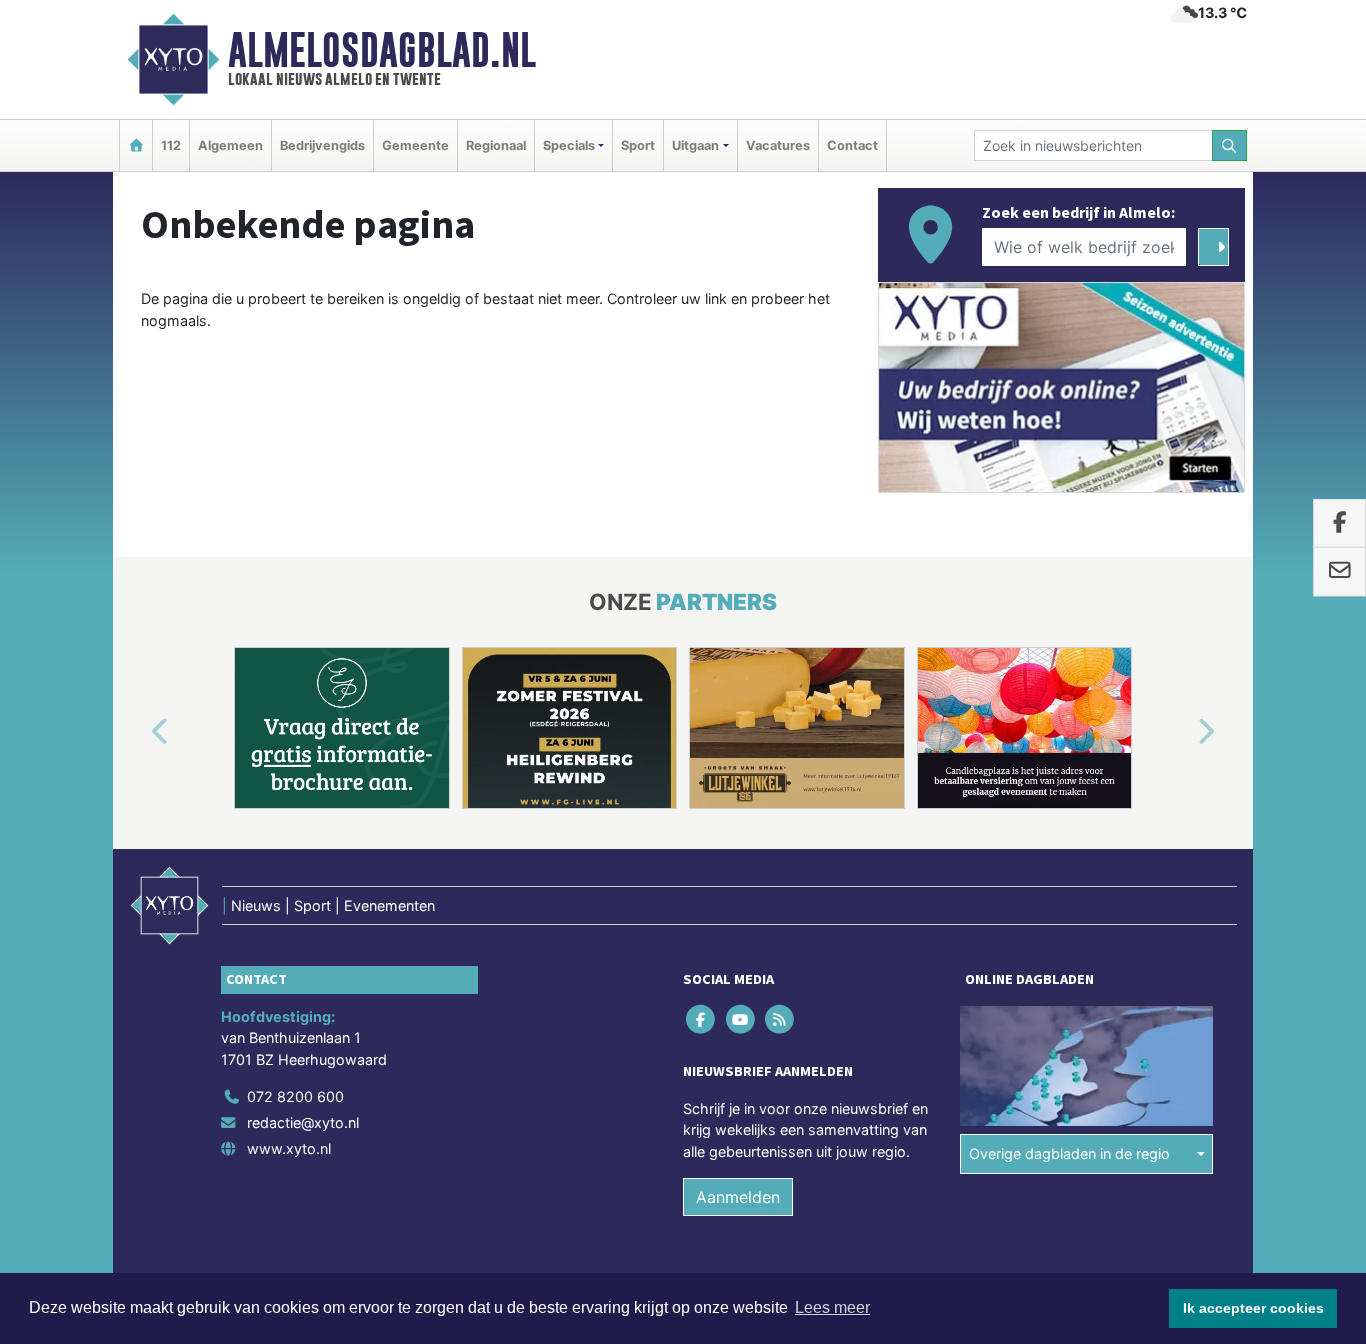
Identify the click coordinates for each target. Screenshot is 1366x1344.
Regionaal (496, 145)
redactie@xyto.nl (303, 1122)
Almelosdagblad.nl (382, 50)
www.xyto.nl (289, 1148)
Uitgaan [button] (695, 145)
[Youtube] (741, 1018)
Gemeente (415, 145)
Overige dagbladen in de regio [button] (1069, 1153)
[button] (137, 732)
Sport (638, 145)
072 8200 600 (295, 1096)
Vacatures (778, 145)
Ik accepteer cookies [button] (1253, 1308)
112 (171, 145)
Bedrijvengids (322, 145)
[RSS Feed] (780, 1018)
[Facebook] (702, 1018)
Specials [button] (569, 145)
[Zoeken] (1230, 145)
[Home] (136, 145)
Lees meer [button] (832, 1307)
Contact (852, 145)
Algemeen (230, 145)
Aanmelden (738, 1197)
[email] (1339, 572)
